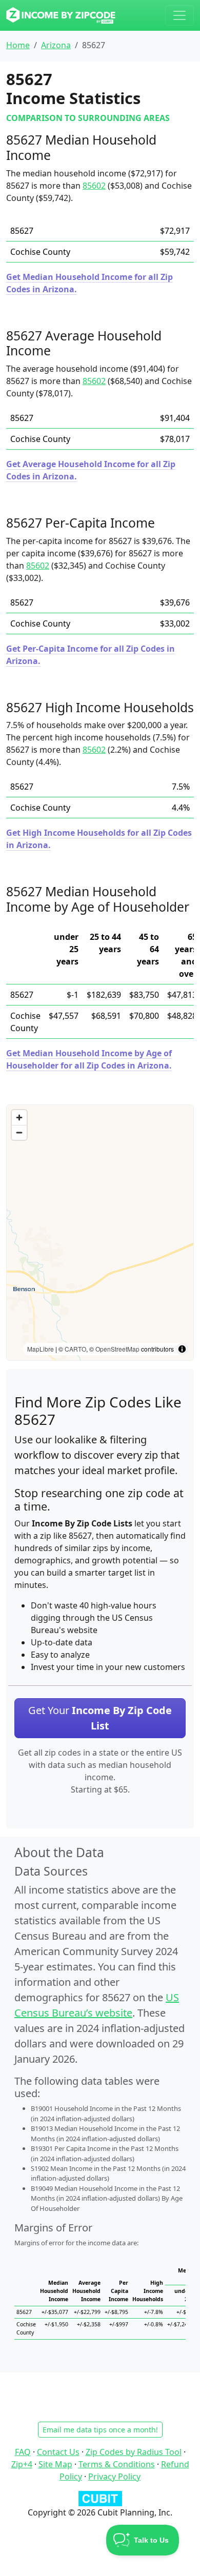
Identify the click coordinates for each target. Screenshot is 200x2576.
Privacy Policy (114, 2477)
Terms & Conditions (117, 2464)
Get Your (100, 1718)
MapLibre (41, 1349)
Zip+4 (22, 2464)
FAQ (23, 2452)
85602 (94, 186)
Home (18, 45)
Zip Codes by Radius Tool (134, 2452)
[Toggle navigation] (179, 15)
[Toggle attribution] (182, 1349)
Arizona (56, 45)
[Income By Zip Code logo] (61, 15)
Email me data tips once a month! (100, 2430)
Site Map (55, 2464)
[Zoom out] (19, 1132)
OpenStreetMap (117, 1349)
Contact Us (58, 2452)
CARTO (75, 1349)
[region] (100, 1233)
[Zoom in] (19, 1118)
